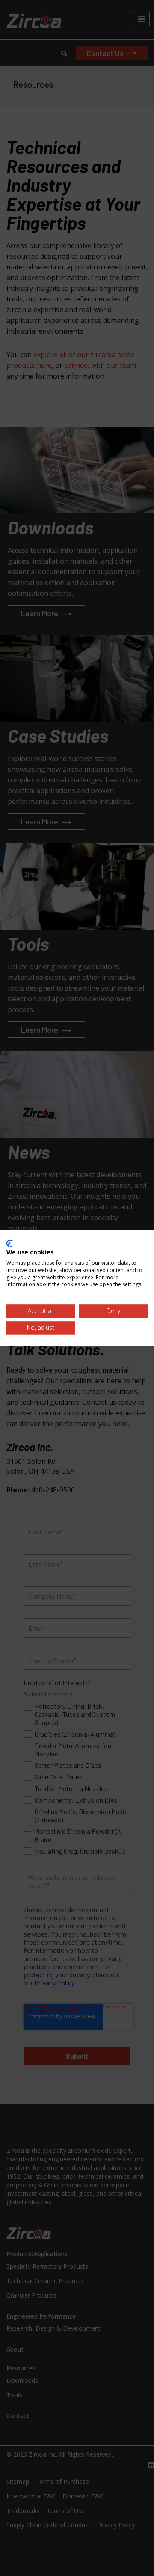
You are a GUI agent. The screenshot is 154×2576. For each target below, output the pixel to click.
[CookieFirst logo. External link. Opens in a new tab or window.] (10, 1243)
